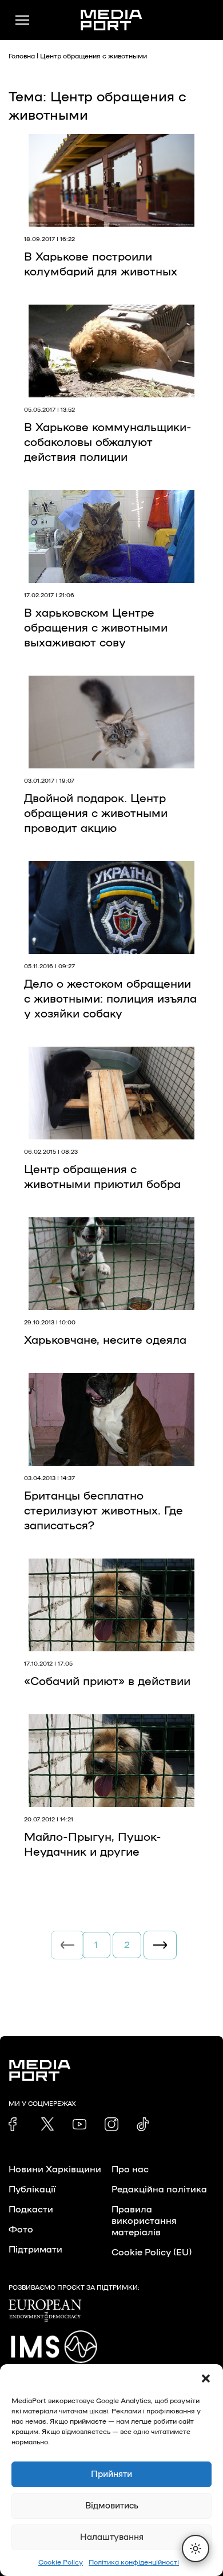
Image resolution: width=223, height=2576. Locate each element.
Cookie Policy (61, 2562)
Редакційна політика (159, 2190)
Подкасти (31, 2210)
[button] (206, 2378)
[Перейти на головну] (111, 20)
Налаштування (112, 2537)
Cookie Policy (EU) (152, 2252)
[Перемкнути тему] (196, 2549)
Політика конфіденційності (134, 2562)
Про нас (130, 2169)
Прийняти (111, 2474)
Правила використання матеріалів (144, 2221)
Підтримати (35, 2250)
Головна (22, 56)
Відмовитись (112, 2506)
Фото (21, 2230)
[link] (15, 2124)
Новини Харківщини (55, 2169)
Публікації (32, 2190)
